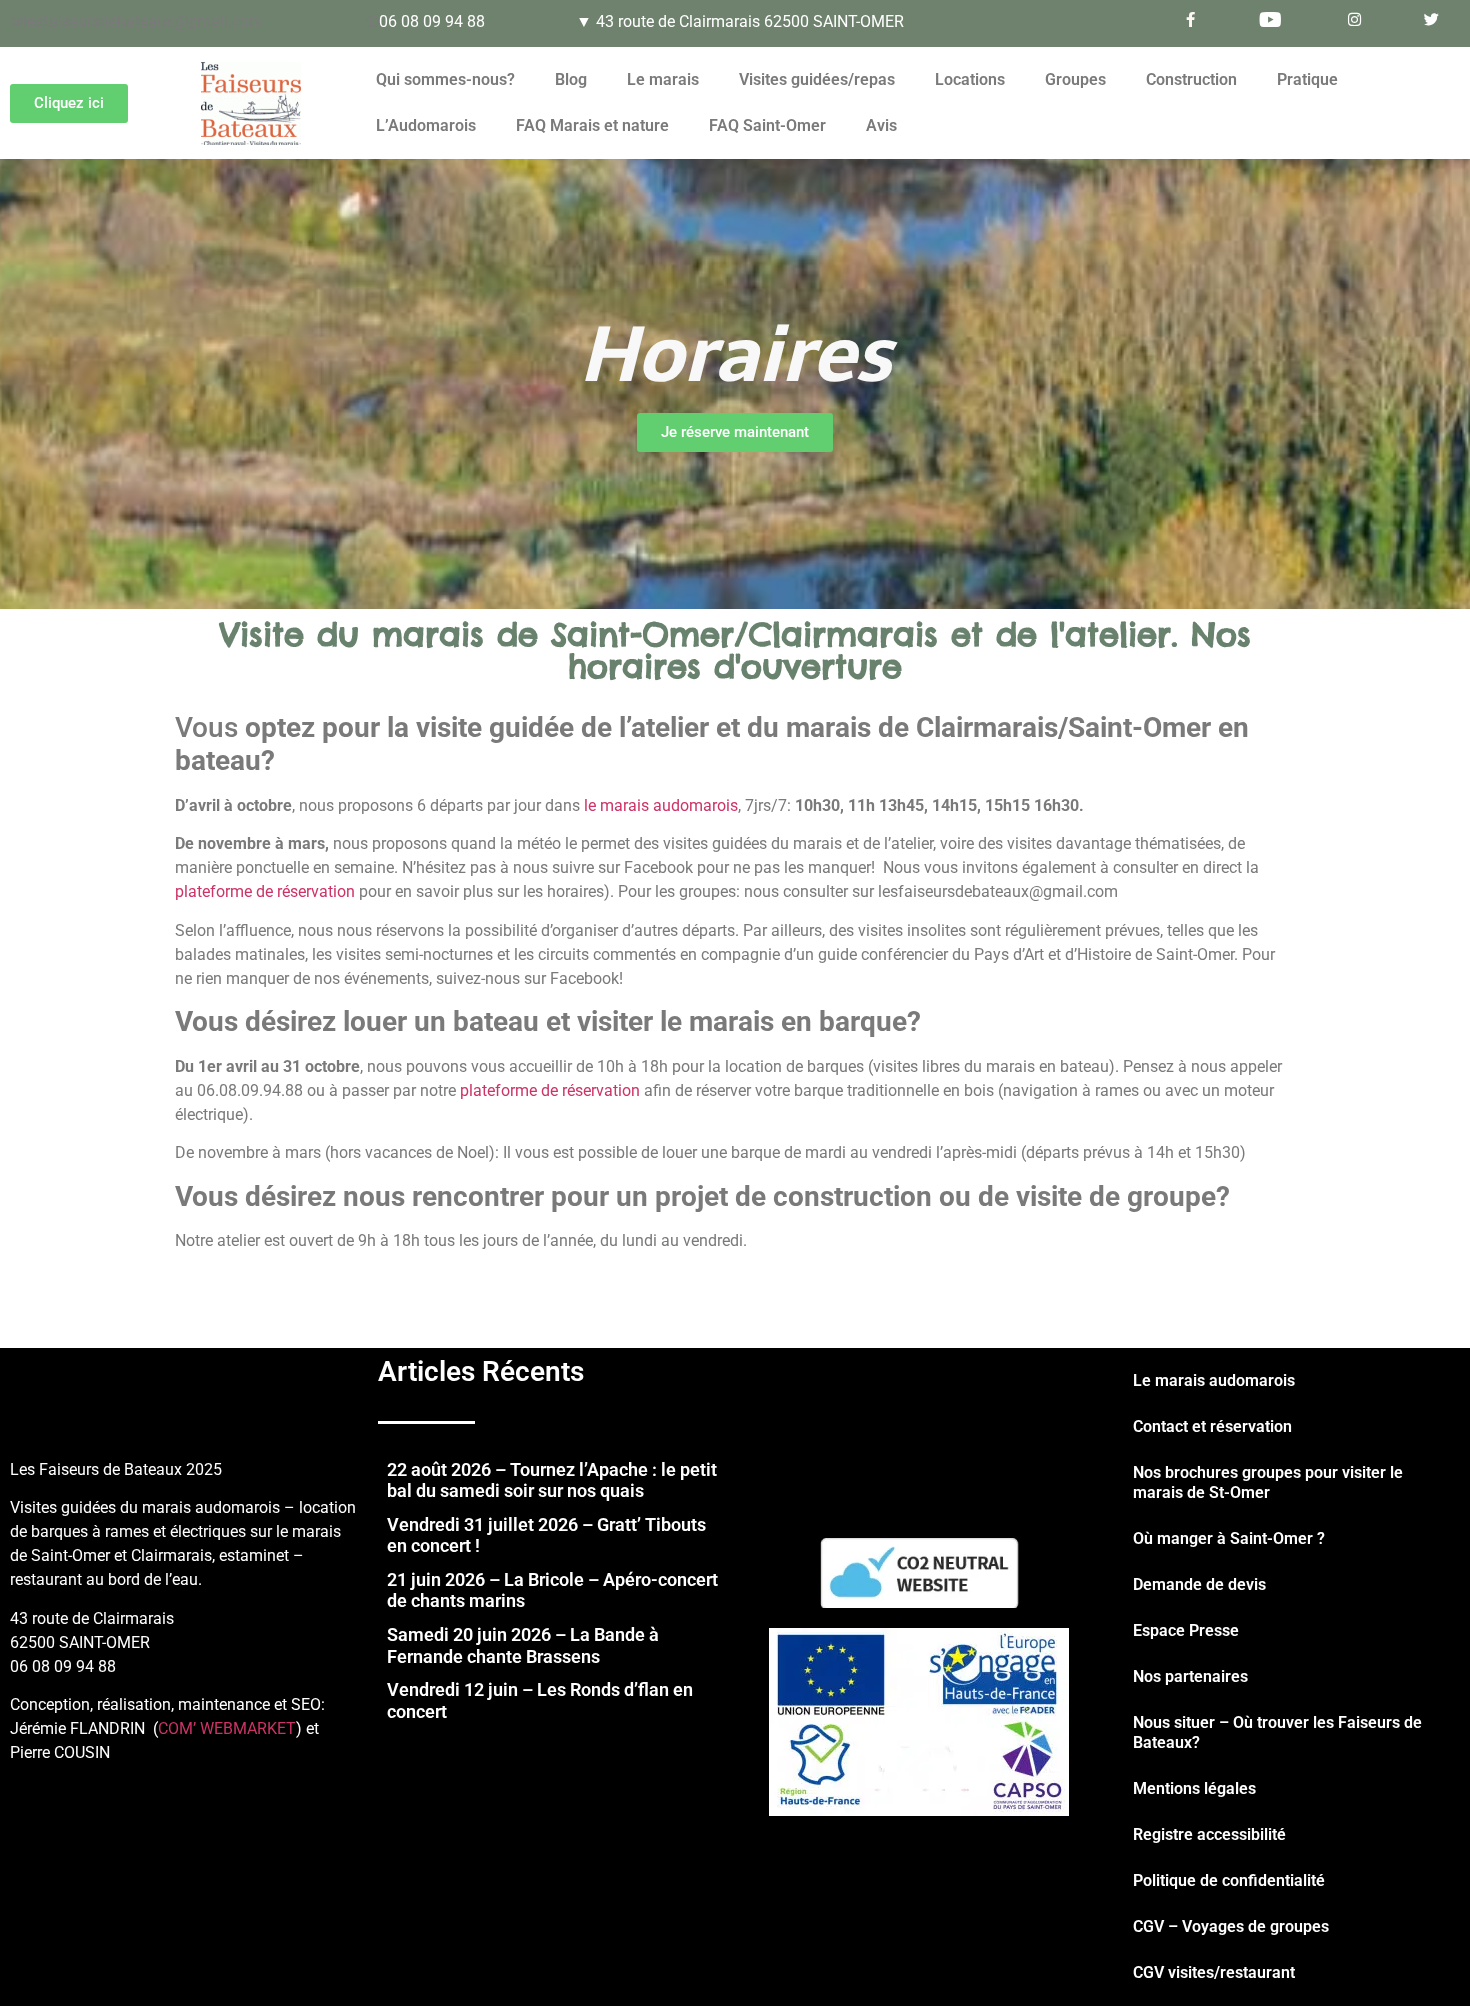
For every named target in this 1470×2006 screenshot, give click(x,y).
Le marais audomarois (1214, 1380)
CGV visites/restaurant (1214, 1972)
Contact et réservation (1212, 1426)
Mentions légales (1194, 1788)
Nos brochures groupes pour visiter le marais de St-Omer (1268, 1482)
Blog (571, 79)
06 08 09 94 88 (432, 21)
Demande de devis (1199, 1584)
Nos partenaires (1190, 1676)
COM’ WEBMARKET (227, 1728)
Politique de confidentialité (1229, 1880)
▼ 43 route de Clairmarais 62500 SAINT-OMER (740, 21)
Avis (881, 125)
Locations (970, 79)
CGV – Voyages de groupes (1231, 1926)
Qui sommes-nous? (445, 79)
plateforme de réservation (265, 891)
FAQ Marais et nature (592, 125)
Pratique (1307, 79)
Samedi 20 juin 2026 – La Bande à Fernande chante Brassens (523, 1645)
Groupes (1075, 79)
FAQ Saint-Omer (767, 125)
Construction (1191, 79)
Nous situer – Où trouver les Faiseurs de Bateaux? (1277, 1732)
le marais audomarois (661, 805)
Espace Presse (1186, 1630)
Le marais (663, 79)
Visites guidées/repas (817, 79)
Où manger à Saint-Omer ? (1229, 1538)
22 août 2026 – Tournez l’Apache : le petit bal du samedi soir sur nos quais (552, 1480)
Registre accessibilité (1209, 1834)
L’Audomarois (426, 125)
